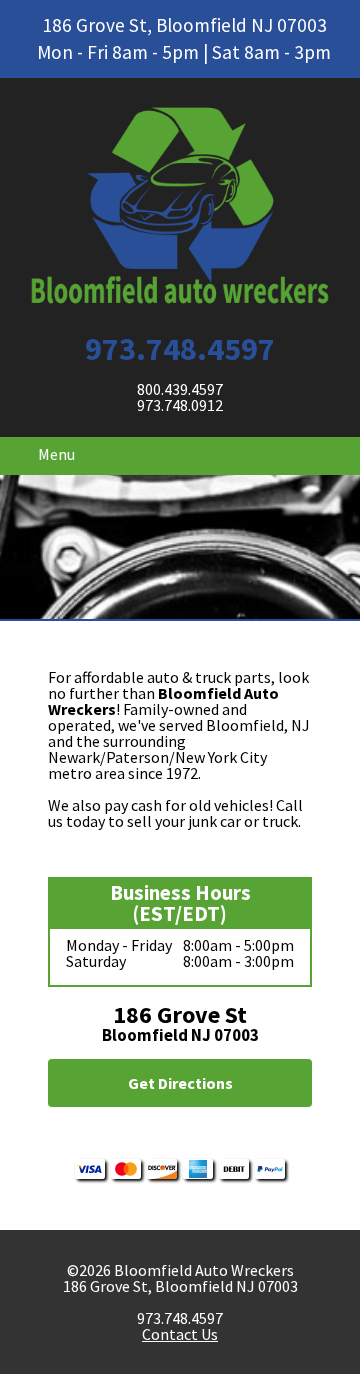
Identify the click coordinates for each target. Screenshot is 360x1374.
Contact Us (180, 1334)
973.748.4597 (180, 349)
